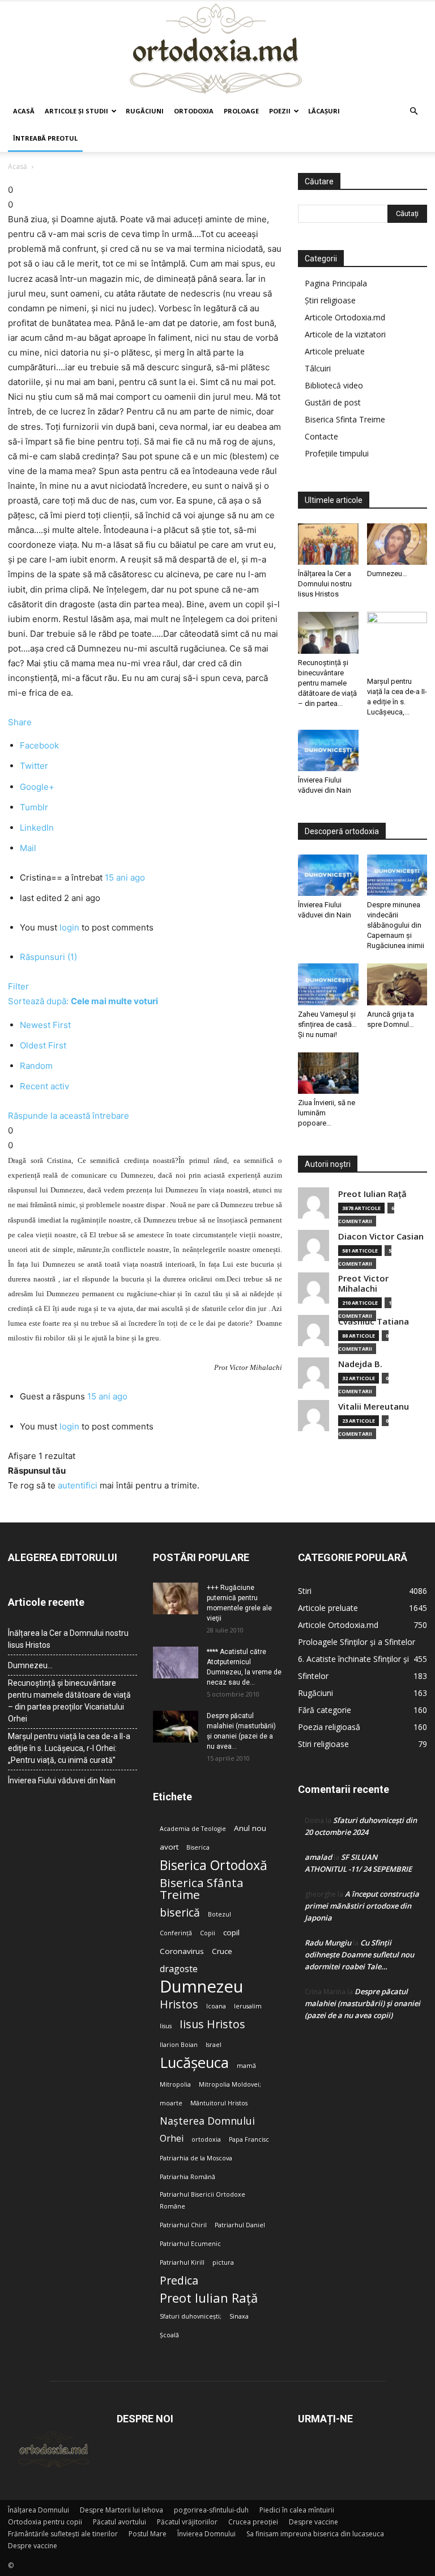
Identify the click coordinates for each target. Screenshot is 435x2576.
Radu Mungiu (328, 1943)
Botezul (219, 1914)
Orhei (172, 2139)
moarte (171, 2103)
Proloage (241, 111)
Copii (208, 1933)
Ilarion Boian (179, 2045)
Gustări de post (333, 402)
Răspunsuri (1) (48, 957)
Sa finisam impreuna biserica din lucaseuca (315, 2534)
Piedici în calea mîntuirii (297, 2510)
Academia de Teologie (193, 1829)
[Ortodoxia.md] (217, 49)
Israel (214, 2045)
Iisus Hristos (212, 2024)
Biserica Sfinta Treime (345, 419)
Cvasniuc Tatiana (374, 1321)
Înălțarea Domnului (39, 2510)
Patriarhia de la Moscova (196, 2158)
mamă (246, 2066)
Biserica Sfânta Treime (202, 1889)
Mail (28, 848)
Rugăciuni (145, 111)
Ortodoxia (194, 111)
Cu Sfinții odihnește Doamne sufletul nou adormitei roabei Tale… (359, 1955)
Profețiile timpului (337, 453)
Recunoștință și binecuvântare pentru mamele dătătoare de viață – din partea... (327, 683)
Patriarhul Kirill (182, 2262)
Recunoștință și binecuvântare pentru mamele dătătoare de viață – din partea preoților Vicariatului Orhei (69, 1701)
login (69, 927)
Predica (179, 2280)
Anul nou (250, 1828)
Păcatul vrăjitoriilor (187, 2522)
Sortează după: (83, 1001)
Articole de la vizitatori (345, 334)
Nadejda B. (360, 1364)
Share (20, 722)
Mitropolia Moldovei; (230, 2084)
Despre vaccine (314, 2522)
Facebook (39, 745)
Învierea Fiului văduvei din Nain (62, 1780)
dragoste (179, 1969)
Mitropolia (175, 2084)
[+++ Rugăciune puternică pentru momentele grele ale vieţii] (176, 1598)
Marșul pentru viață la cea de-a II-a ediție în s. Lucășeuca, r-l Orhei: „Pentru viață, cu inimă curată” (69, 1748)
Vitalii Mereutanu (374, 1407)
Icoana (216, 2006)
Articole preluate (335, 351)
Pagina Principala (336, 283)
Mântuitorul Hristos (219, 2103)
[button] (413, 111)
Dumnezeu (202, 1987)
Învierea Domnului (206, 2534)
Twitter (34, 766)
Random (36, 1066)
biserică (180, 1912)
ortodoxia (206, 2139)
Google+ (37, 787)
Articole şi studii (76, 111)
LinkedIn (37, 828)
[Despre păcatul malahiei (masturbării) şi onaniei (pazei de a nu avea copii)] (176, 1727)
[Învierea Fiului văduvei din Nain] (328, 750)
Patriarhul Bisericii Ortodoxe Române (202, 2200)
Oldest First (43, 1045)
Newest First (45, 1025)
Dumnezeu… (387, 574)
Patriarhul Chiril (183, 2225)
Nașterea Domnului (207, 2121)
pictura (223, 2262)
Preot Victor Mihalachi (363, 1283)
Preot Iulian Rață (209, 2298)
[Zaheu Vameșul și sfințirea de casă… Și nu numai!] (328, 984)
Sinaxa (239, 2316)
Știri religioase (330, 300)
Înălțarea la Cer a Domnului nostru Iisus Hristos (325, 584)
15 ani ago (125, 877)
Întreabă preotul (45, 138)
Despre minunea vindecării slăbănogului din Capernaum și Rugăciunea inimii (396, 925)
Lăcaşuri (324, 111)
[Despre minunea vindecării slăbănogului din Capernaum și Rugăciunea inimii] (397, 875)
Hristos (179, 2004)
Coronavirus (182, 1951)
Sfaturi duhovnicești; (191, 2316)
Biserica (198, 1847)
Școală (169, 2335)
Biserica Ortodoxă (214, 1865)
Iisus (166, 2026)
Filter (18, 986)
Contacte (321, 436)
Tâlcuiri (318, 368)
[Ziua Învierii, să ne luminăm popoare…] (328, 1073)
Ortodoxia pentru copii (45, 2522)
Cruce (222, 1951)
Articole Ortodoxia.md (345, 317)
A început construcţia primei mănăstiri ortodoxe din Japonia (362, 1906)
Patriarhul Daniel (240, 2225)
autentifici (78, 1485)
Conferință (176, 1933)
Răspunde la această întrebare (69, 1116)
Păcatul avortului (120, 2522)
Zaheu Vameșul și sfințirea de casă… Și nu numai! (327, 1024)
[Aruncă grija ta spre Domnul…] (397, 984)
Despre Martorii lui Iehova (121, 2510)
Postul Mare (148, 2534)
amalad (318, 1857)
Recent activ (44, 1086)
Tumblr (34, 807)
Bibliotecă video (334, 385)
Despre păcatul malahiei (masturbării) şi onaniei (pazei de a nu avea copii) (362, 2003)
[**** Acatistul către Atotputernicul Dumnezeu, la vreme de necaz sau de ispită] (176, 1663)
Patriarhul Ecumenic (190, 2244)
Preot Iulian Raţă (372, 1194)
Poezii (280, 111)
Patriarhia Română (187, 2177)
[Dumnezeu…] (397, 544)
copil (231, 1932)
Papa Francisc (249, 2139)
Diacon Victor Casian (381, 1236)
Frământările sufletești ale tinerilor (63, 2534)
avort (169, 1847)
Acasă (24, 111)
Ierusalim (248, 2006)
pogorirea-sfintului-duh (211, 2510)
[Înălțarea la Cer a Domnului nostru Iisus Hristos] (328, 544)
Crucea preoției (253, 2522)
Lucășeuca (194, 2063)
